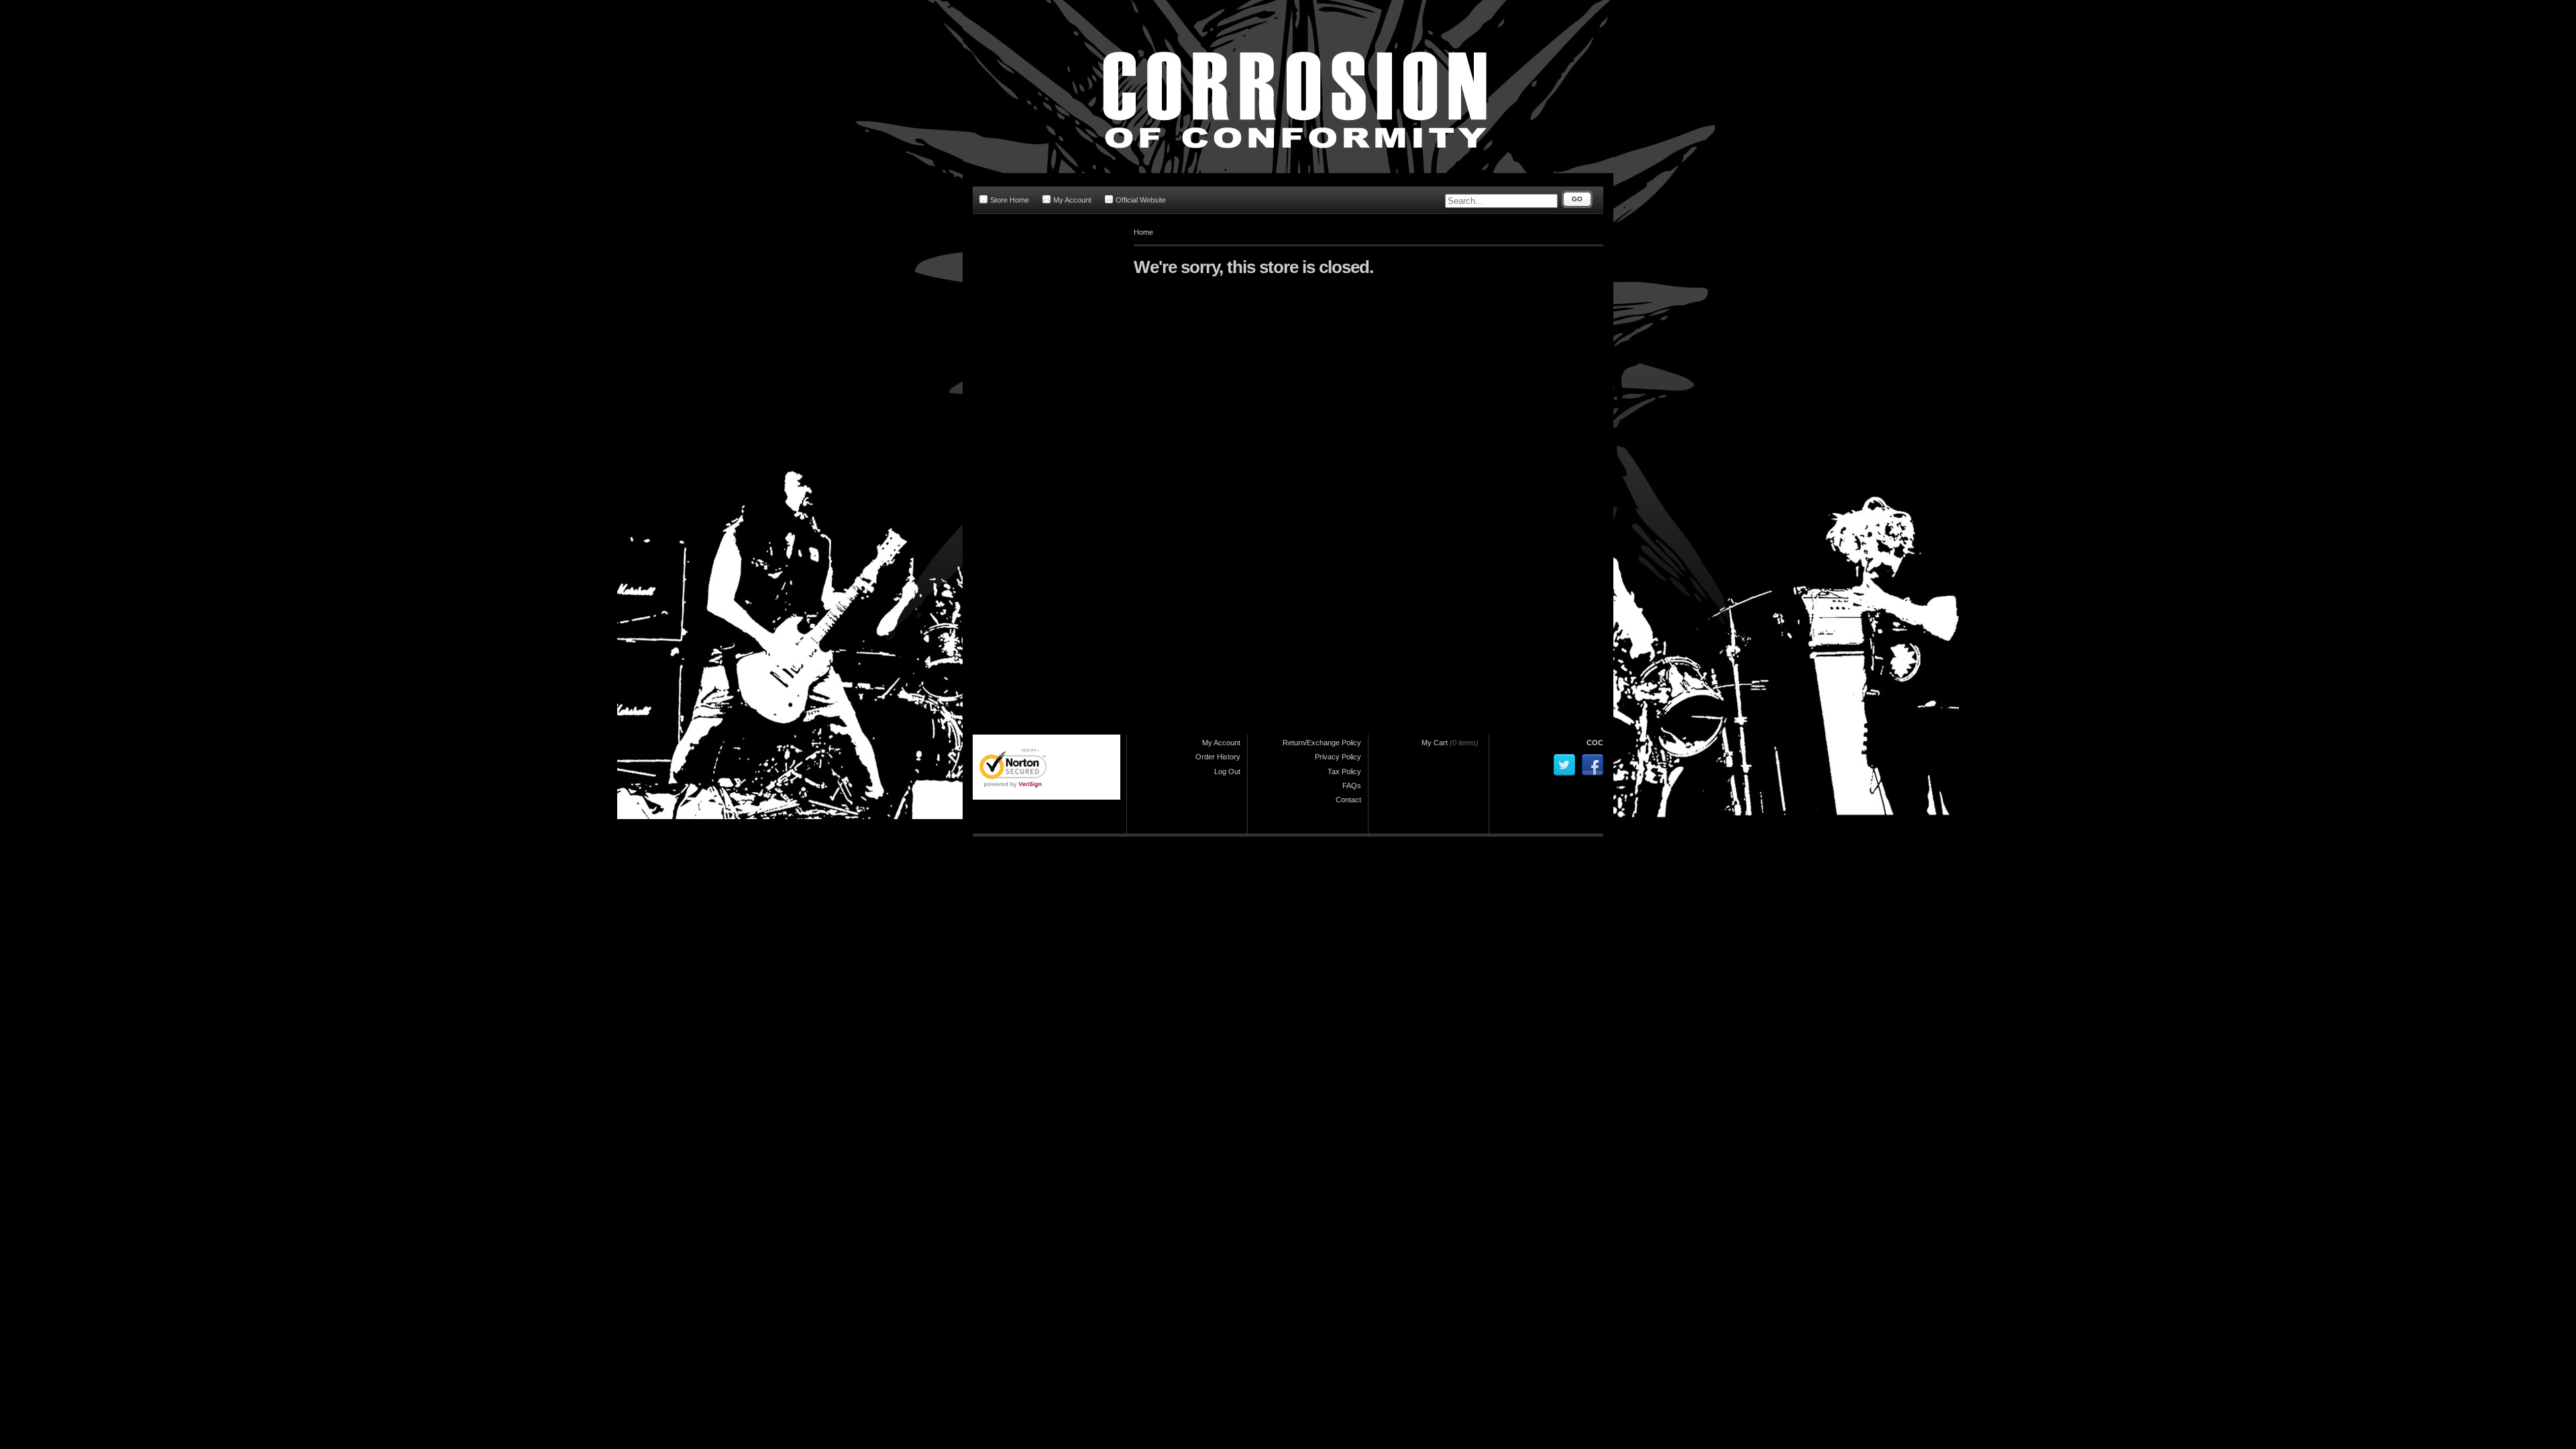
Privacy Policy (1338, 757)
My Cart (1435, 743)
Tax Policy (1344, 771)
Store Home (1010, 200)
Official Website (1141, 200)
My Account (1072, 200)
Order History (1218, 757)
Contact (1348, 800)
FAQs (1352, 786)
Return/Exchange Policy (1322, 743)
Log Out (1227, 771)
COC (1595, 743)
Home (1143, 232)
